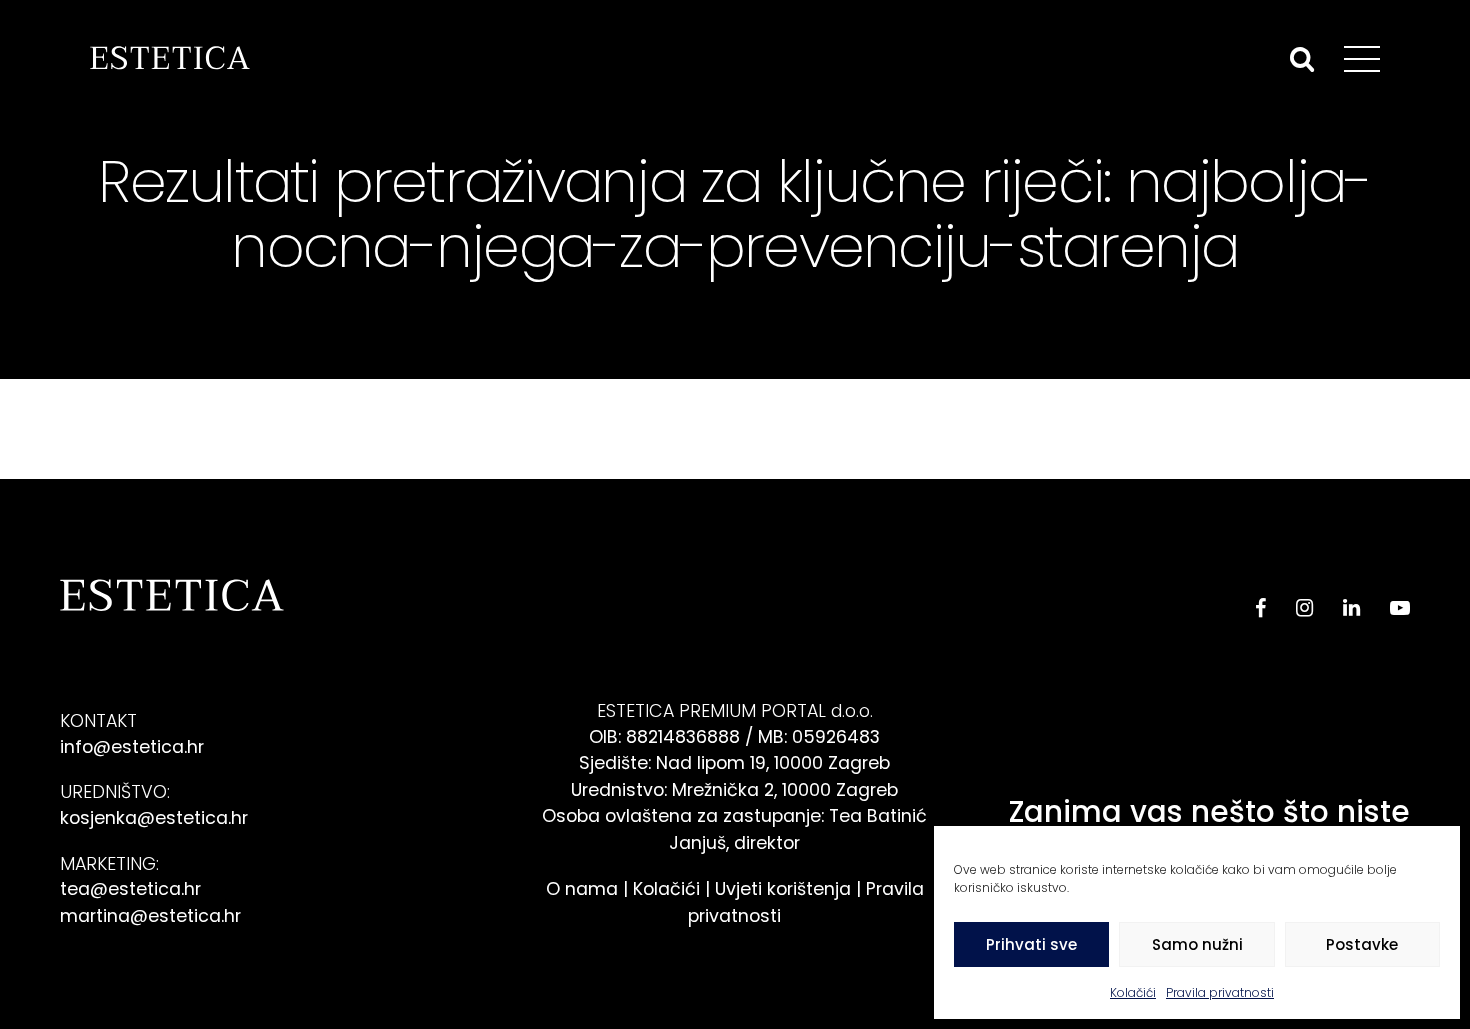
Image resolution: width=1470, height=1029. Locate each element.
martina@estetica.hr (150, 915)
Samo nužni (1197, 944)
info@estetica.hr (132, 746)
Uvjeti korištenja (783, 888)
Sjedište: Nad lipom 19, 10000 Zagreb (734, 762)
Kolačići (1133, 992)
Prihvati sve (1031, 944)
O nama (582, 888)
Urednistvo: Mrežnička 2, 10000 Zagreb (734, 789)
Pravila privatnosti (1220, 992)
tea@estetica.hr (130, 888)
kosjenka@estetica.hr (154, 817)
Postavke (1362, 944)
